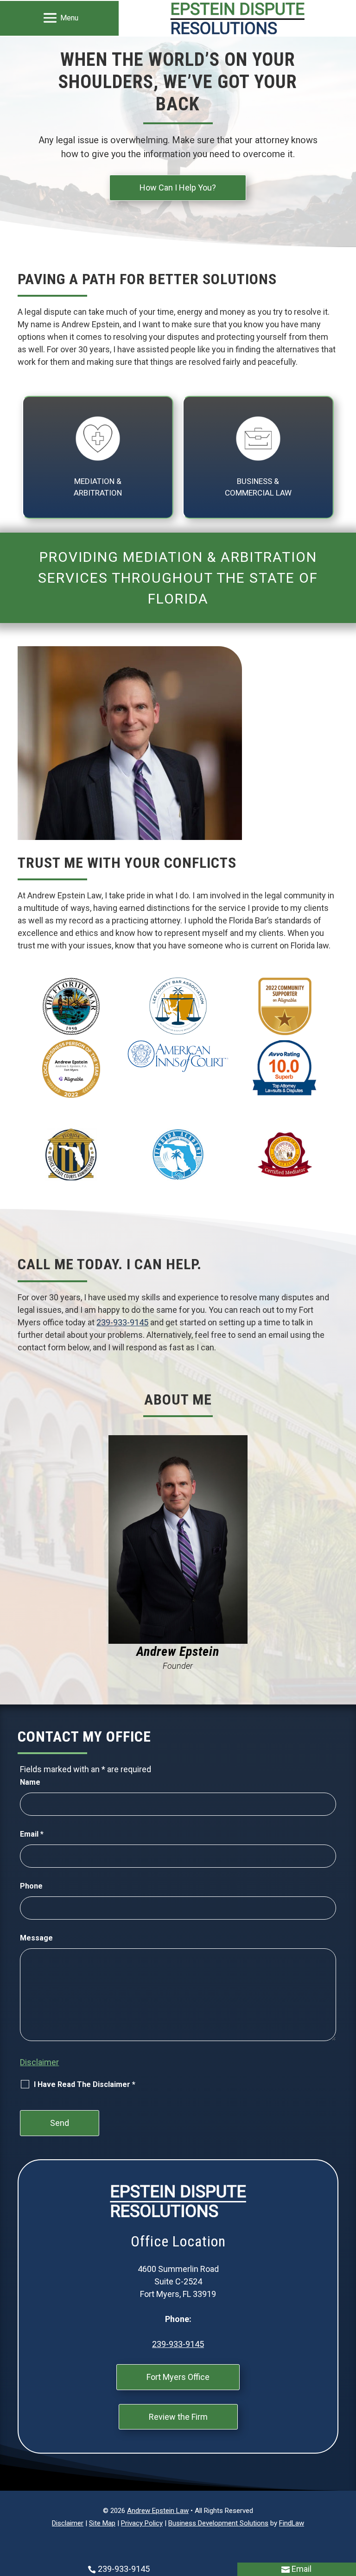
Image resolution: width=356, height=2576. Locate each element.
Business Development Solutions (218, 2523)
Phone (31, 1886)
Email (32, 1834)
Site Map (102, 2523)
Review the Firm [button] (178, 2417)
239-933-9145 (122, 1322)
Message (36, 1938)
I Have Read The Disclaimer (85, 2084)
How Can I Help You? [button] (178, 188)
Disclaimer (39, 2062)
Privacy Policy (142, 2523)
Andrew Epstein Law (158, 2511)
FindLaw (292, 2523)
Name (30, 1782)
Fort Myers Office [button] (178, 2377)
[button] (59, 18)
